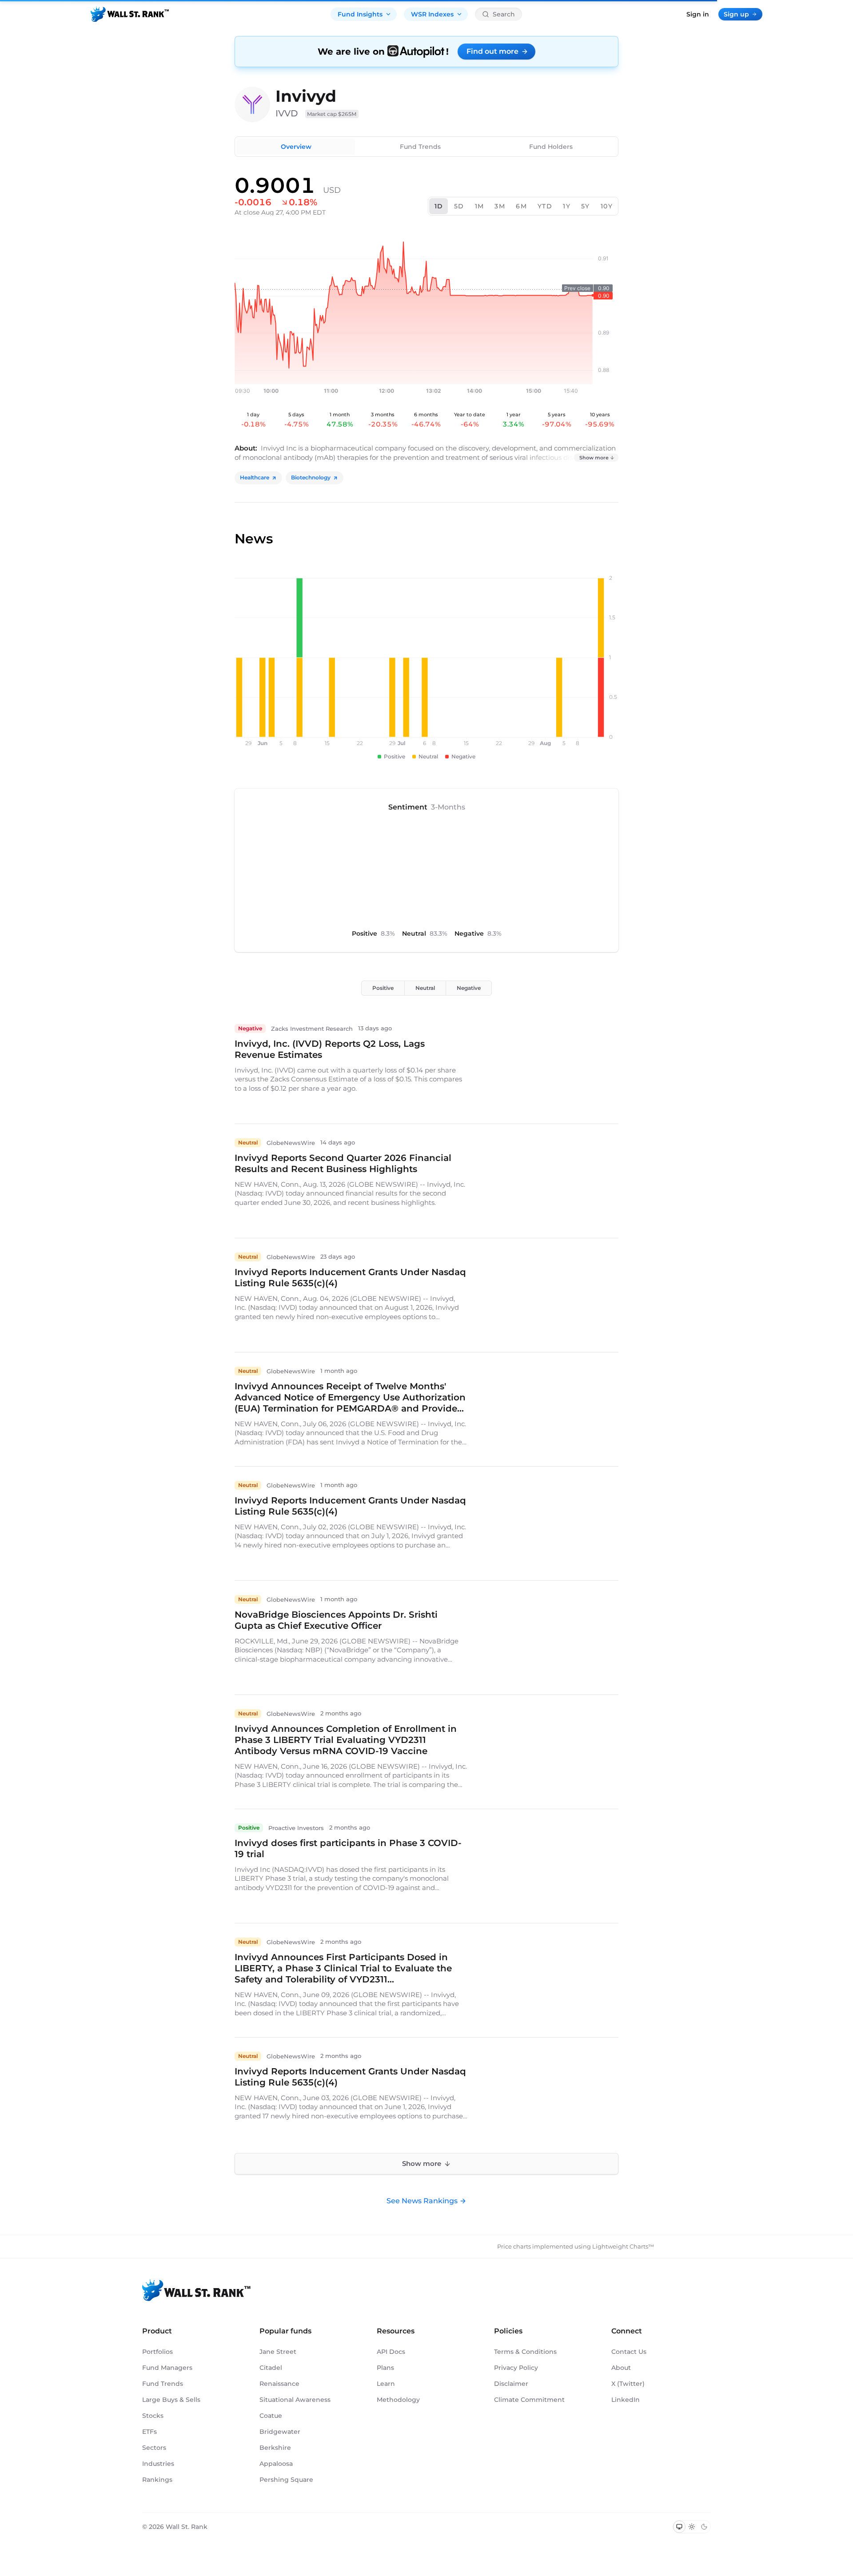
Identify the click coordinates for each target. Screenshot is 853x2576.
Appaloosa (276, 2464)
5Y (586, 206)
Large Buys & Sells (171, 2400)
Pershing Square (286, 2480)
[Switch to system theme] (679, 2527)
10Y (607, 206)
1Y (567, 206)
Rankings (157, 2480)
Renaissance (279, 2384)
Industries (158, 2464)
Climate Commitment (529, 2400)
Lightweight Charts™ (623, 2246)
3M (500, 206)
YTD (545, 206)
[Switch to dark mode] (704, 2527)
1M (480, 206)
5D (459, 206)
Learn (386, 2384)
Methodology (398, 2400)
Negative (469, 988)
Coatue (271, 2416)
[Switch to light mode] (692, 2527)
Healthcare (255, 477)
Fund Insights (360, 14)
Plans (385, 2368)
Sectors (154, 2448)
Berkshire (275, 2448)
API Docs (391, 2352)
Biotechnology (311, 477)
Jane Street (278, 2352)
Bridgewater (280, 2432)
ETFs (149, 2432)
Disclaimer (511, 2384)
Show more (594, 458)
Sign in (698, 14)
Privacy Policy (516, 2368)
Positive (383, 988)
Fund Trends (420, 147)
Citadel (271, 2368)
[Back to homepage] (130, 14)
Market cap (332, 114)
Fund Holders (551, 147)
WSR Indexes (432, 14)
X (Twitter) (628, 2384)
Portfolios (157, 2352)
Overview (296, 147)
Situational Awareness (295, 2400)
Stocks (153, 2416)
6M (521, 206)
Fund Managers (167, 2368)
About (621, 2368)
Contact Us (629, 2352)
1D (439, 206)
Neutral (425, 988)
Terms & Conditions (525, 2352)
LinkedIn (626, 2400)
